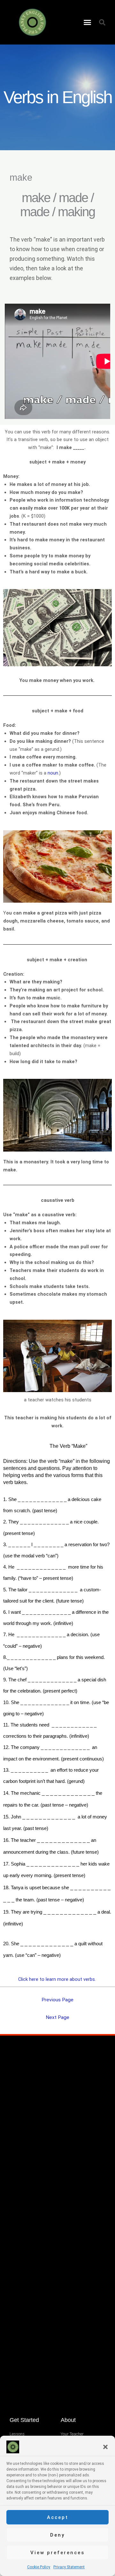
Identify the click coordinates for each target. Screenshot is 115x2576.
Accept (58, 2517)
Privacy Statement (69, 2567)
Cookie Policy (39, 2567)
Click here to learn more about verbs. (58, 1979)
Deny (57, 2535)
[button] (105, 2447)
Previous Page (57, 2000)
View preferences (57, 2553)
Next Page (57, 2017)
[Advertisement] (57, 2100)
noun (53, 773)
